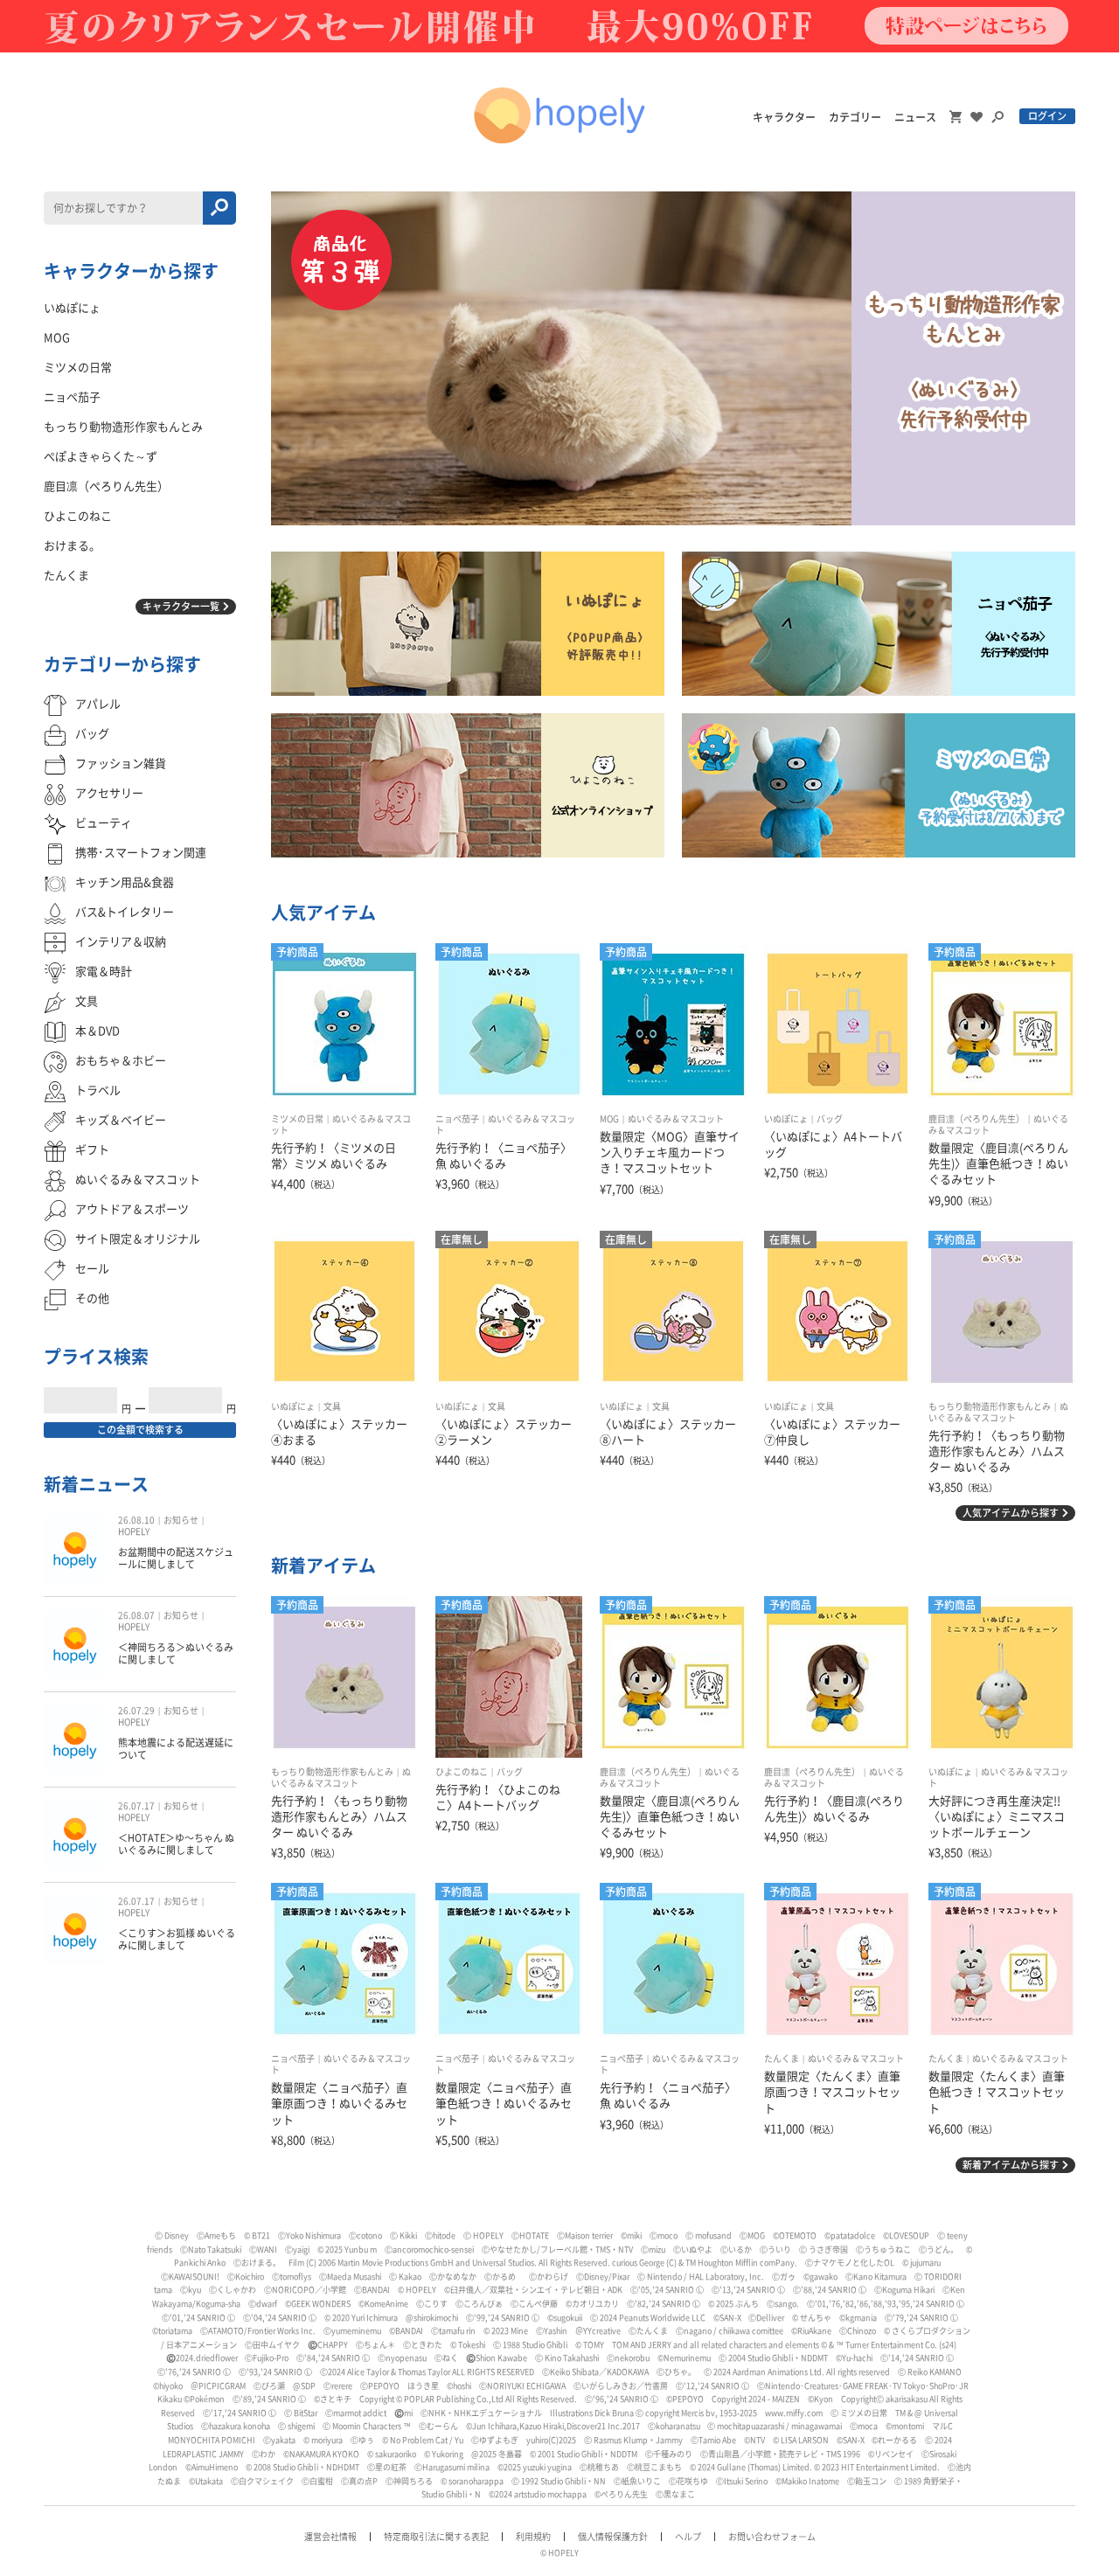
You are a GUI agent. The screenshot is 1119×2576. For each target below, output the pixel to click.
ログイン (1047, 116)
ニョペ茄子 (457, 1119)
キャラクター (784, 117)
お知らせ (181, 1520)
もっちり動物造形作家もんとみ (990, 1406)
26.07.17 (136, 1806)
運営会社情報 (330, 2537)
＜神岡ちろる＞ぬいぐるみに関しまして (176, 1653)
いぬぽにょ (786, 1119)
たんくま (782, 2059)
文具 (332, 1406)
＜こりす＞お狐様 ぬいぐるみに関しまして (177, 1939)
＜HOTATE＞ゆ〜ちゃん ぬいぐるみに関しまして (176, 1844)
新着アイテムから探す (1011, 2165)
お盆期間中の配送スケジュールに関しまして (176, 1558)
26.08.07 (136, 1615)
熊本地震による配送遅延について (176, 1749)
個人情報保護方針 (613, 2537)
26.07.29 (136, 1711)
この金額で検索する (140, 1430)
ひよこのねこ (462, 1772)
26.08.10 (136, 1520)
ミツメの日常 (297, 1119)
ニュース (915, 117)
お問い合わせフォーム (772, 2537)
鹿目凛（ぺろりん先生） (977, 1119)
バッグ (830, 1119)
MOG (609, 1119)
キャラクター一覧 (181, 606)
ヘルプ (688, 2537)
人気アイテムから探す (1011, 1513)
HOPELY (134, 1531)
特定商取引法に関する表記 (436, 2537)
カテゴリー (855, 117)
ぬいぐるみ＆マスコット (676, 1119)
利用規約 (533, 2537)
